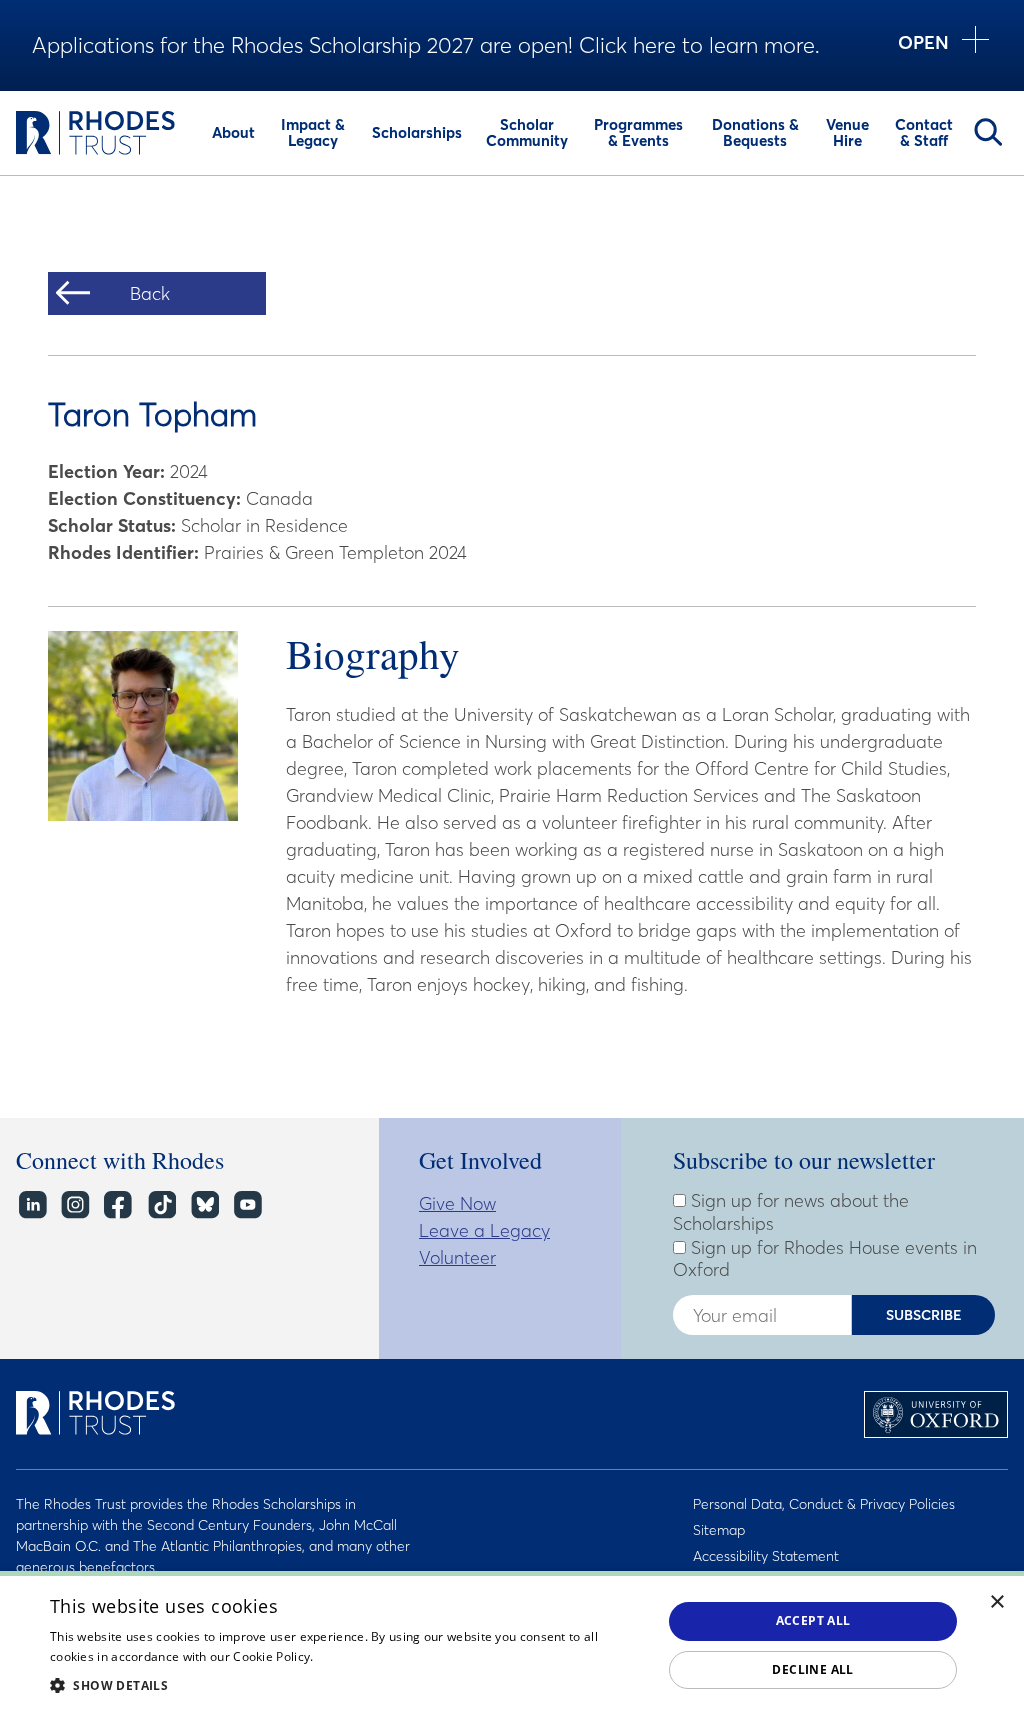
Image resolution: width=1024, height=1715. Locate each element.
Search (988, 132)
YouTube (246, 1205)
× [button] (997, 1602)
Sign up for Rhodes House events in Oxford (825, 1259)
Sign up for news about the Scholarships (791, 1212)
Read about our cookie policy (400, 1656)
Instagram (74, 1205)
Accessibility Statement (766, 1556)
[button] (347, 1685)
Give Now (457, 1203)
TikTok (160, 1205)
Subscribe (924, 1315)
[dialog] (512, 1643)
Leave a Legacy (484, 1230)
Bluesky (203, 1205)
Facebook (117, 1205)
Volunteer (457, 1257)
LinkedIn (31, 1205)
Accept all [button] (813, 1620)
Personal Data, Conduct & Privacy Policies (824, 1504)
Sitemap (719, 1530)
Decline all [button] (812, 1669)
